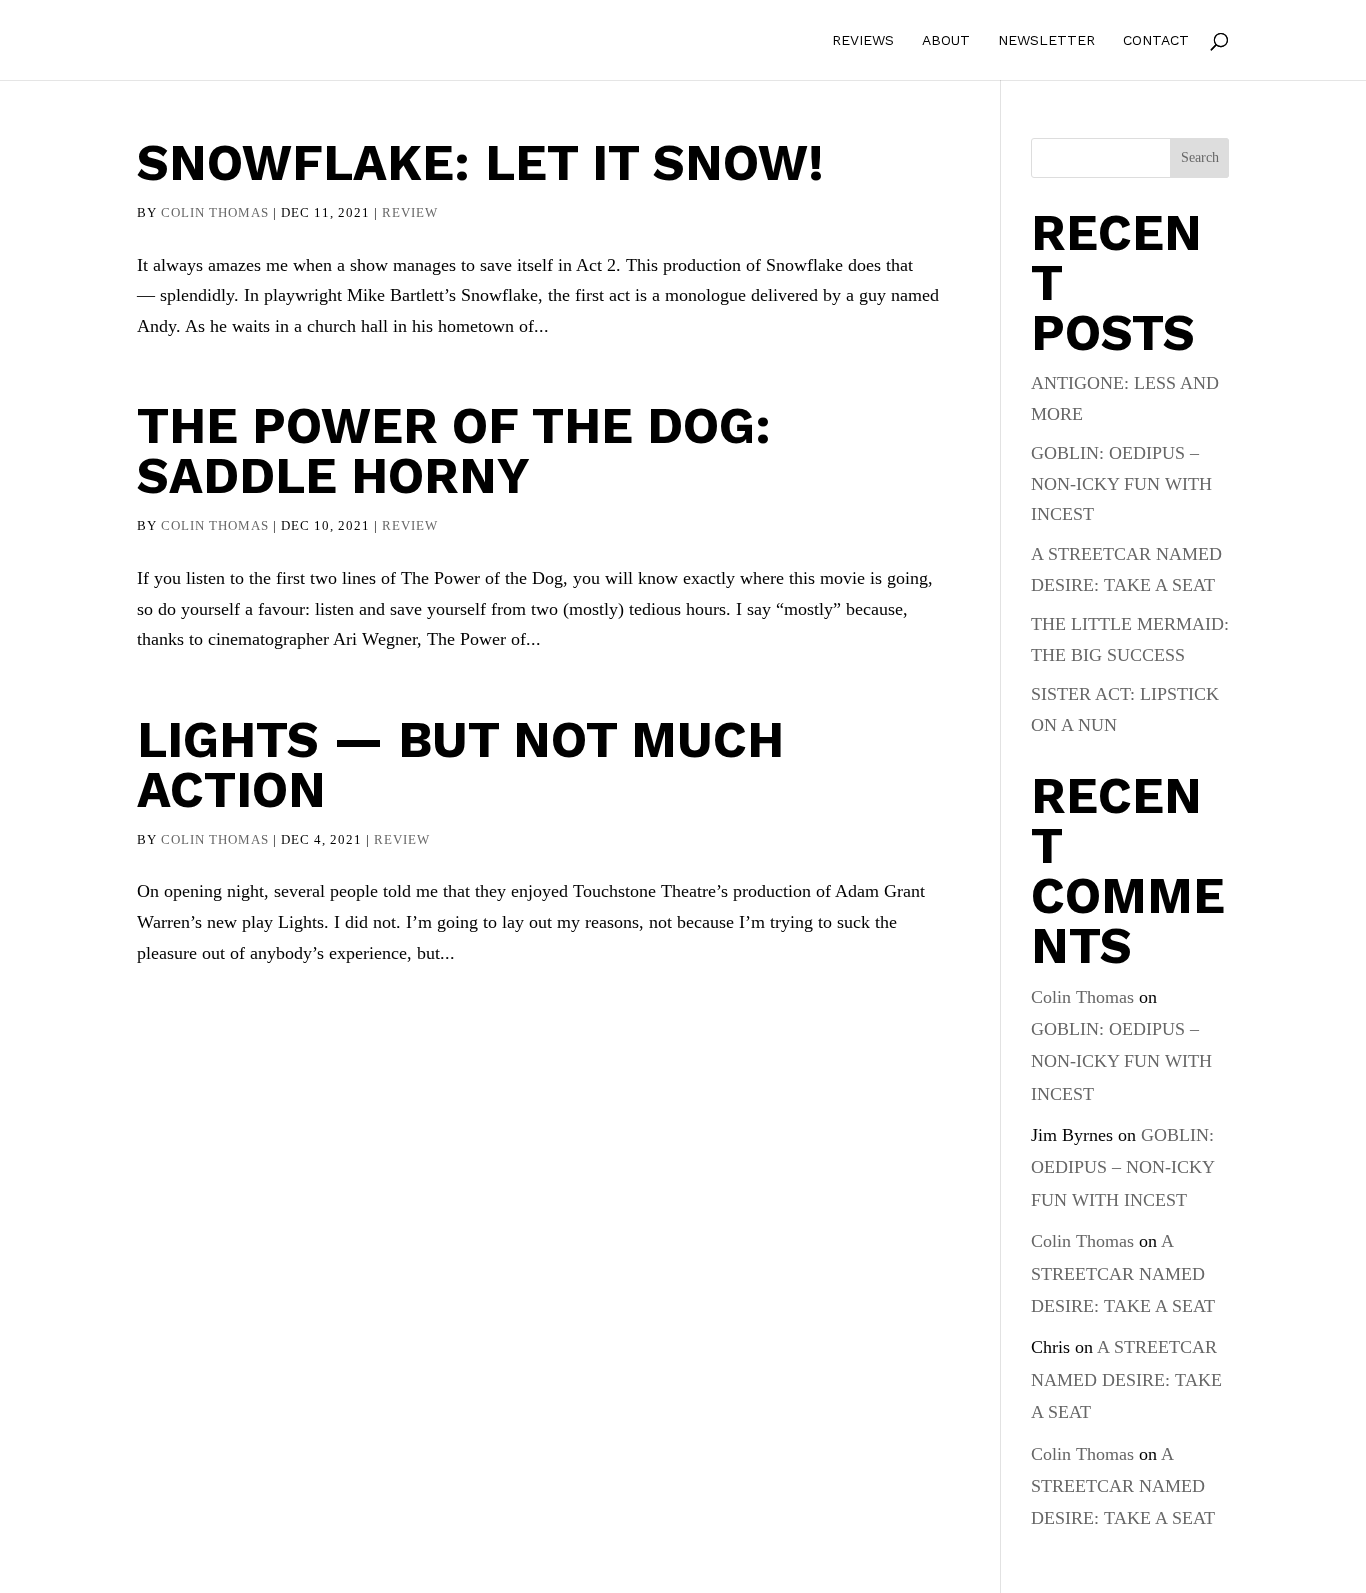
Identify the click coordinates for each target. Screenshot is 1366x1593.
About (946, 40)
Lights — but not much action (460, 764)
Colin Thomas (215, 212)
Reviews (863, 40)
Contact (1156, 40)
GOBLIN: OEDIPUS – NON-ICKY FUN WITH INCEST (1121, 483)
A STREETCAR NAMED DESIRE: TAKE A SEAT (1123, 1273)
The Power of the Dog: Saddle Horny (454, 450)
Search (1200, 157)
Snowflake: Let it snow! (480, 162)
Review (410, 212)
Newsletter (1046, 40)
